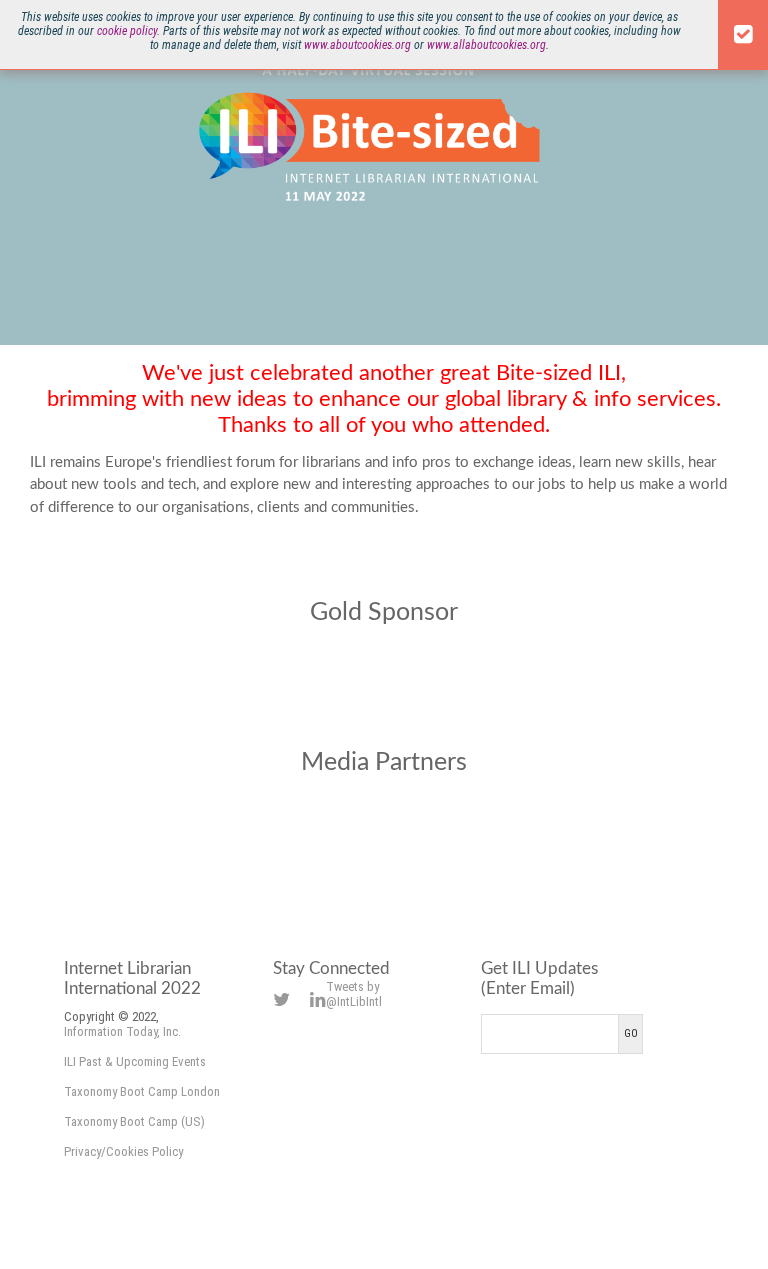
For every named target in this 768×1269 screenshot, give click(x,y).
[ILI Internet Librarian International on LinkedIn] (318, 999)
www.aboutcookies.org (357, 45)
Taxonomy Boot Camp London (142, 1091)
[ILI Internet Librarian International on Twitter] (281, 999)
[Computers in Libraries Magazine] (232, 838)
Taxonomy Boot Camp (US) (134, 1121)
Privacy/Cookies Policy (123, 1151)
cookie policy (127, 31)
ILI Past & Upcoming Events (135, 1061)
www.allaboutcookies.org (486, 45)
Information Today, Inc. (122, 1031)
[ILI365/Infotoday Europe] (384, 838)
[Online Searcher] (536, 838)
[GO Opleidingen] (384, 669)
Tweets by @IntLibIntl (354, 994)
